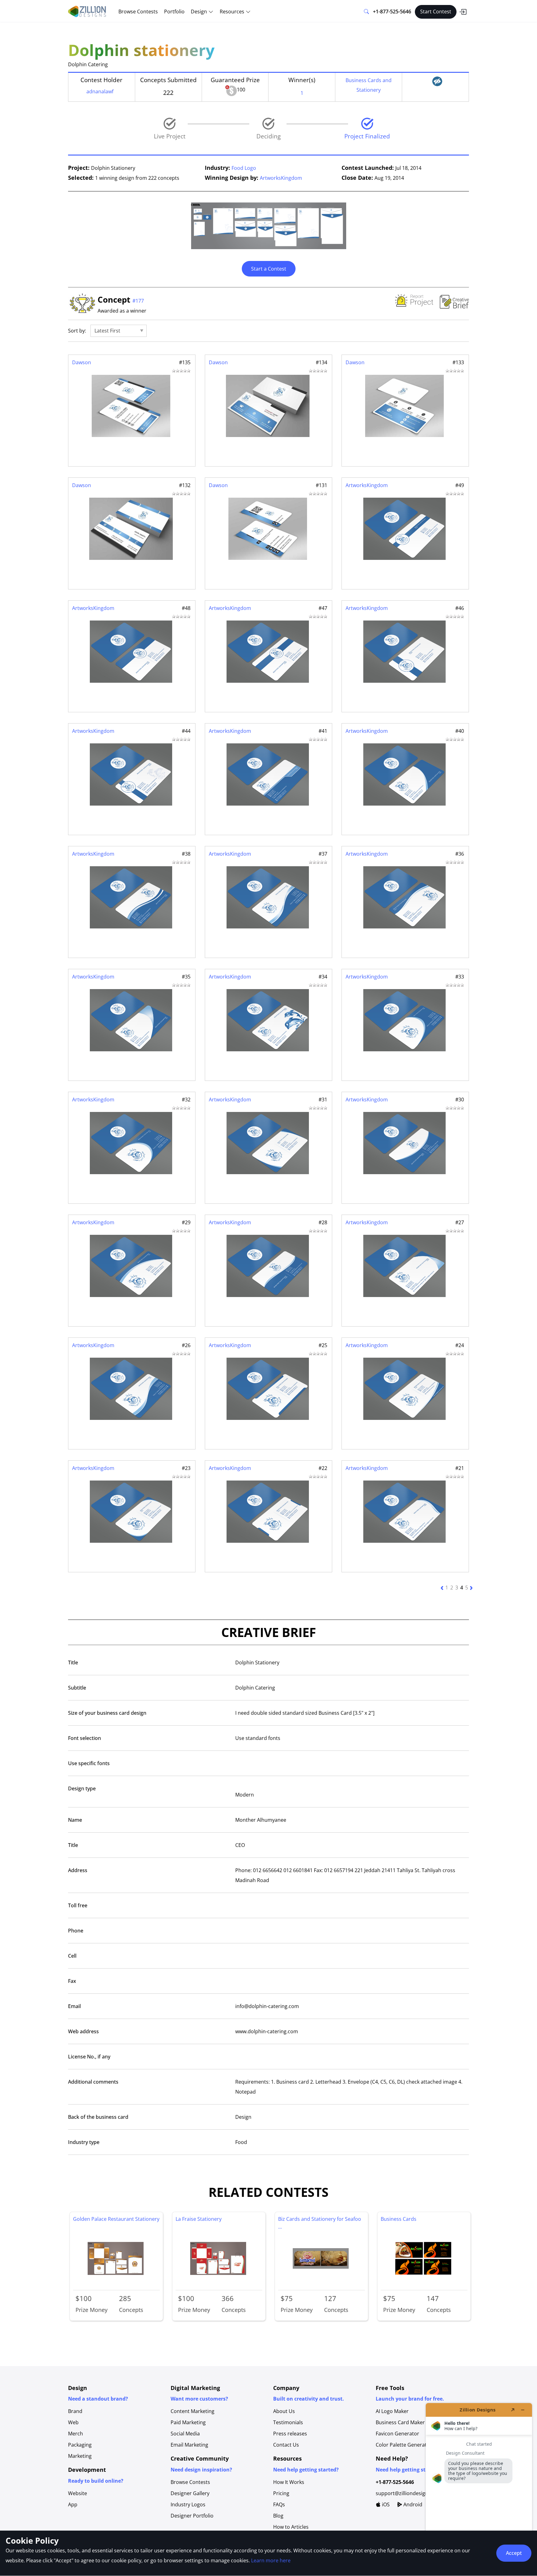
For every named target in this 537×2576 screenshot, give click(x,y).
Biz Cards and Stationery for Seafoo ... (320, 2223)
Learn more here (271, 2560)
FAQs (279, 2504)
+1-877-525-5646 (392, 12)
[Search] (366, 12)
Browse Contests (138, 12)
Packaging (80, 2445)
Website (78, 2493)
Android (412, 2504)
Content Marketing (193, 2411)
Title (73, 1662)
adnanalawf (100, 91)
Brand (75, 2411)
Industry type (84, 2142)
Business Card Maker (400, 2422)
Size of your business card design (107, 1713)
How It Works (289, 2482)
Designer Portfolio (192, 2516)
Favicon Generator (397, 2434)
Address (78, 1870)
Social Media (185, 2434)
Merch (76, 2434)
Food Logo (244, 168)
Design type (82, 1788)
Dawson (82, 362)
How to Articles (291, 2527)
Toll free (78, 1905)
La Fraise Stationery (199, 2219)
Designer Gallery (190, 2493)
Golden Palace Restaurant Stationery (116, 2219)
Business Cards (399, 2219)
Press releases (290, 2434)
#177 (138, 301)
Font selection (85, 1738)
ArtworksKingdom (281, 178)
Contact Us (286, 2445)
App (73, 2504)
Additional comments (93, 2082)
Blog (278, 2516)
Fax (72, 1981)
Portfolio (174, 12)
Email (74, 2006)
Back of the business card (98, 2117)
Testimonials (288, 2422)
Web (73, 2422)
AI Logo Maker (392, 2411)
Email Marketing (189, 2445)
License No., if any (89, 2057)
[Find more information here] (479, 2487)
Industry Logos (188, 2504)
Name (75, 1820)
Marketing (80, 2456)
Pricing (281, 2493)
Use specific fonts (89, 1763)
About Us (284, 2411)
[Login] (463, 12)
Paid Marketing (188, 2422)
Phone (76, 1931)
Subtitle (77, 1688)
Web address (83, 2031)
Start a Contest (269, 269)
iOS (385, 2504)
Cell (72, 1956)
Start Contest (436, 12)
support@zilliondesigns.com (409, 2493)
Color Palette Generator (404, 2445)
